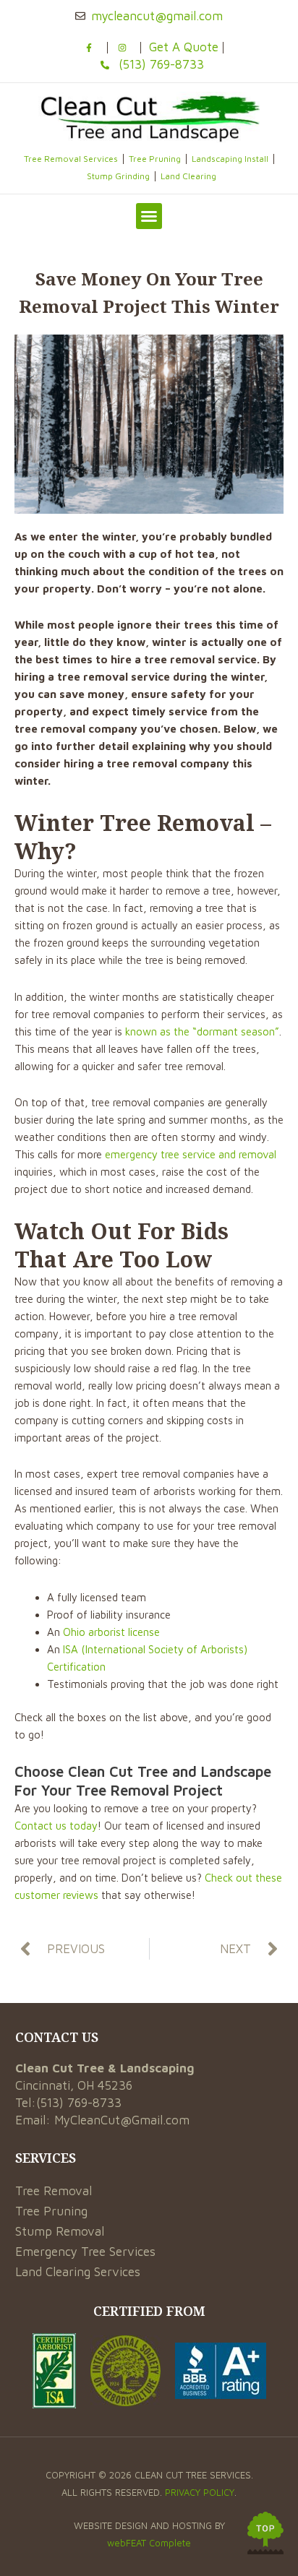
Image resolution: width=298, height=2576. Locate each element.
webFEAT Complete (149, 2543)
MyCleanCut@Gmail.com (122, 2120)
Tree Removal (54, 2191)
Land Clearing (188, 176)
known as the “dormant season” (202, 1031)
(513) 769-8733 (79, 2103)
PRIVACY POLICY (200, 2492)
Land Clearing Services (78, 2272)
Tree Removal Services (71, 159)
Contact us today (56, 1826)
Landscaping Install (230, 159)
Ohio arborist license (111, 1632)
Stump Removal (60, 2231)
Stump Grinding (118, 176)
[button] (149, 216)
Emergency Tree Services (85, 2252)
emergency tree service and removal (191, 1154)
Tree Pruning (155, 159)
